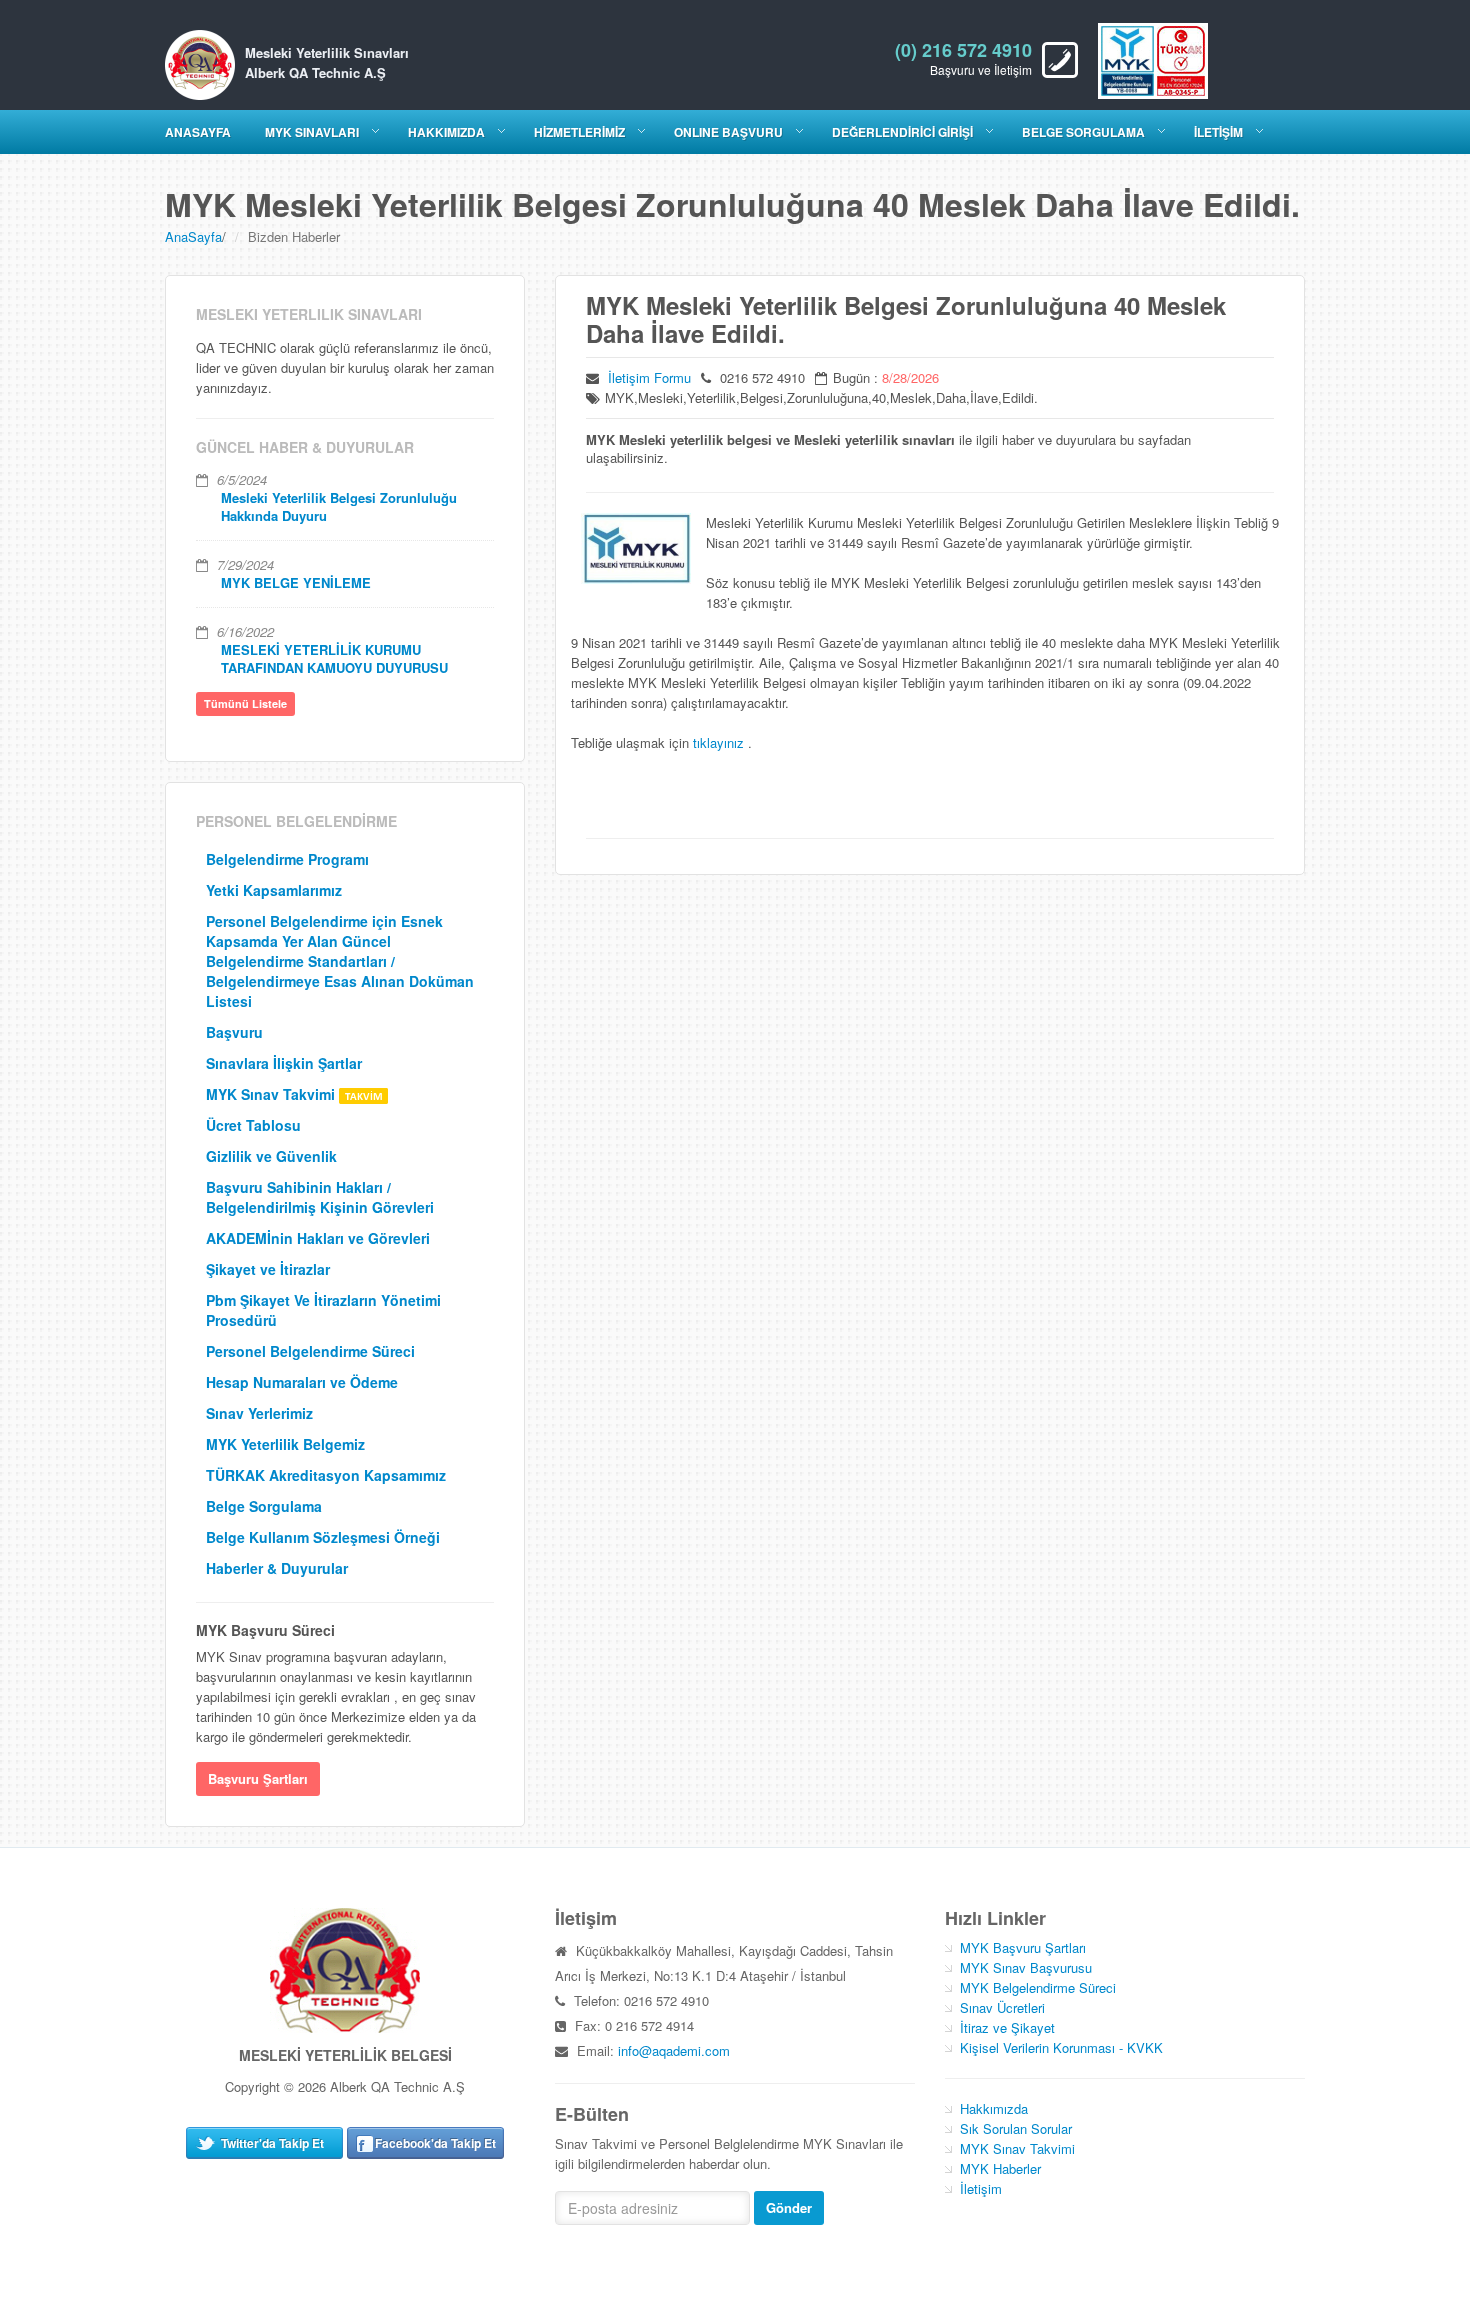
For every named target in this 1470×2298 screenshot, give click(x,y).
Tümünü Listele (245, 703)
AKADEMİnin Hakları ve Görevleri (318, 1238)
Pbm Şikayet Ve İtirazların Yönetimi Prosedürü (323, 1310)
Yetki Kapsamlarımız (274, 890)
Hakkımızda (994, 2108)
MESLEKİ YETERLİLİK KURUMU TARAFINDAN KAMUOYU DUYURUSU (334, 658)
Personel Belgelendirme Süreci (310, 1351)
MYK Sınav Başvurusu (1026, 1967)
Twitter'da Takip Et (272, 2143)
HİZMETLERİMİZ (579, 132)
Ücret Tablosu (253, 1125)
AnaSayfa (193, 236)
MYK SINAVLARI (312, 132)
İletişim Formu (649, 377)
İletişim (981, 2188)
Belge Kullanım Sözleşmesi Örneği (323, 1537)
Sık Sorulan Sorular (1016, 2128)
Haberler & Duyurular (277, 1568)
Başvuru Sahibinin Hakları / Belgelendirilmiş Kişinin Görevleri (320, 1197)
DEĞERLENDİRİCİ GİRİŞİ (902, 132)
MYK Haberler (1000, 2168)
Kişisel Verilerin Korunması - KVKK (1061, 2047)
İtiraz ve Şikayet (1007, 2027)
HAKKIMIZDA (446, 132)
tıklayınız (720, 742)
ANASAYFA (198, 132)
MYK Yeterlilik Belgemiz (285, 1444)
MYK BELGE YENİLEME (296, 582)
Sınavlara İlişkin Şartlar (284, 1063)
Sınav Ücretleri (1002, 2007)
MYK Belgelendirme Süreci (1038, 1987)
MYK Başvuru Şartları (1023, 1947)
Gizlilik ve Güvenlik (271, 1156)
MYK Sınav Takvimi (272, 1094)
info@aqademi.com (674, 2050)
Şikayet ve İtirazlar (268, 1269)
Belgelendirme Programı (287, 859)
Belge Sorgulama (1083, 132)
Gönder (789, 2207)
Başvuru (234, 1032)
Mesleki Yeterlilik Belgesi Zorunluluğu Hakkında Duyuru (339, 506)
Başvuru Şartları (258, 1778)
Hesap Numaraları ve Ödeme (302, 1382)
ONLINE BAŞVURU (728, 132)
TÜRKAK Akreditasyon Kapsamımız (326, 1475)
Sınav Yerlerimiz (259, 1413)
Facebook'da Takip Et (435, 2143)
